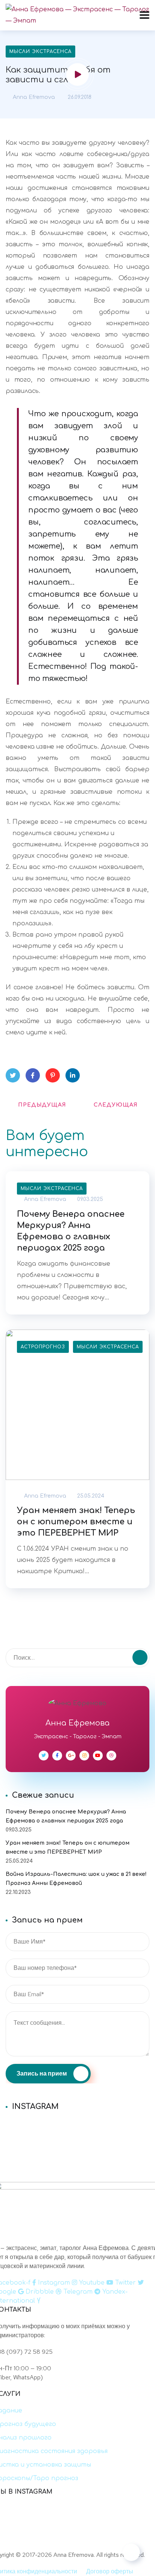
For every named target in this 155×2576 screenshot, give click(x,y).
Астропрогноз (43, 1347)
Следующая (116, 1105)
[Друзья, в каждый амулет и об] (77, 2145)
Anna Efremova (33, 97)
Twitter (13, 1075)
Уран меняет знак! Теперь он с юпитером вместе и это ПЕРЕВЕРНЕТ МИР (76, 1522)
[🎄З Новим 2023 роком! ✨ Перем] (77, 2126)
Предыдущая (42, 1105)
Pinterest (53, 1075)
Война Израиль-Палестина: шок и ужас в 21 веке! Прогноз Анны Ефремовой (76, 1879)
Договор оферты (110, 2571)
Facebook (33, 1075)
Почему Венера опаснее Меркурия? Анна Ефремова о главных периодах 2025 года (71, 1231)
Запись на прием (42, 2073)
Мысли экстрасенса (40, 52)
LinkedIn (73, 1075)
